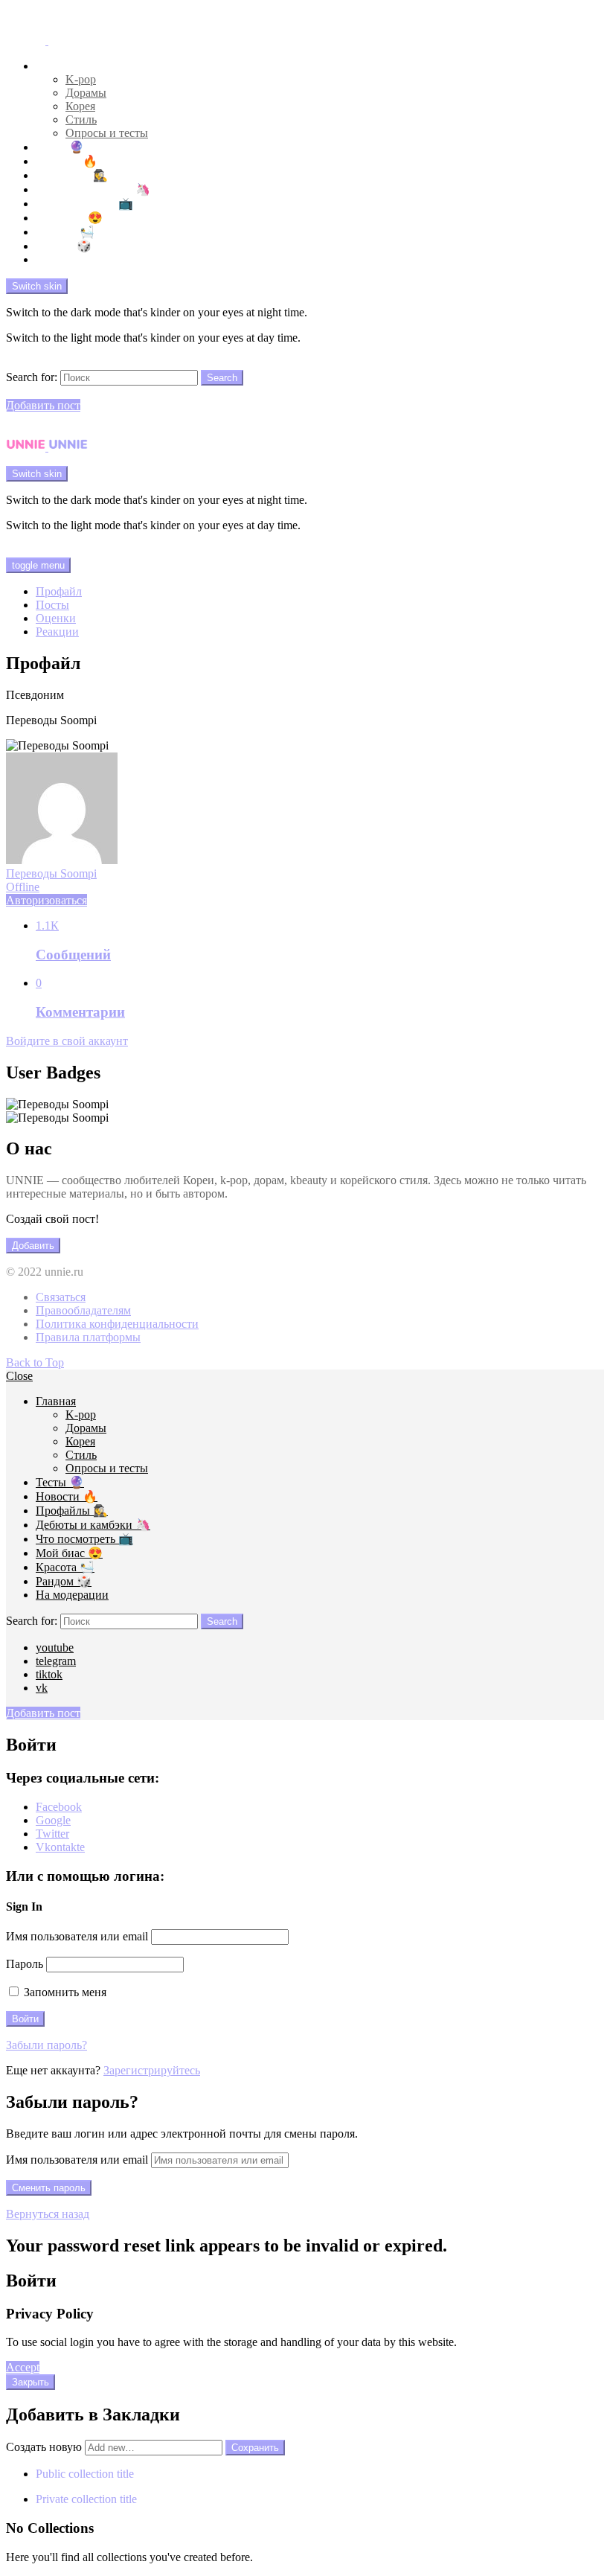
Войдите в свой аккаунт (67, 1041)
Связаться (61, 1297)
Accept (23, 2367)
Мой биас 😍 (69, 218)
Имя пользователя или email (77, 1936)
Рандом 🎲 (64, 246)
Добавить (33, 1246)
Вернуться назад (48, 2214)
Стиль (81, 119)
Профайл (59, 591)
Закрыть (30, 2382)
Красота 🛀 (65, 232)
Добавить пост (43, 405)
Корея (80, 106)
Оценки (56, 618)
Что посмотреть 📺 (84, 204)
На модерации (72, 259)
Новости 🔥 (67, 161)
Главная (56, 66)
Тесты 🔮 (60, 147)
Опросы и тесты (107, 133)
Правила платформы (88, 1337)
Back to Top (35, 1362)
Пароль (25, 1964)
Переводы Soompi (51, 880)
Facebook (59, 1807)
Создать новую (45, 2447)
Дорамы (86, 93)
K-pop (81, 79)
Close (19, 1376)
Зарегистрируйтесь (152, 2070)
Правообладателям (83, 1310)
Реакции (57, 632)
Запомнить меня (64, 1992)
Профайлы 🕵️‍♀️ (72, 175)
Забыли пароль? (46, 2045)
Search (222, 378)
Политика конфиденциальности (117, 1324)
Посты (52, 605)
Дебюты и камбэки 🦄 (93, 189)
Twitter (52, 1834)
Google (53, 1820)
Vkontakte (60, 1847)
